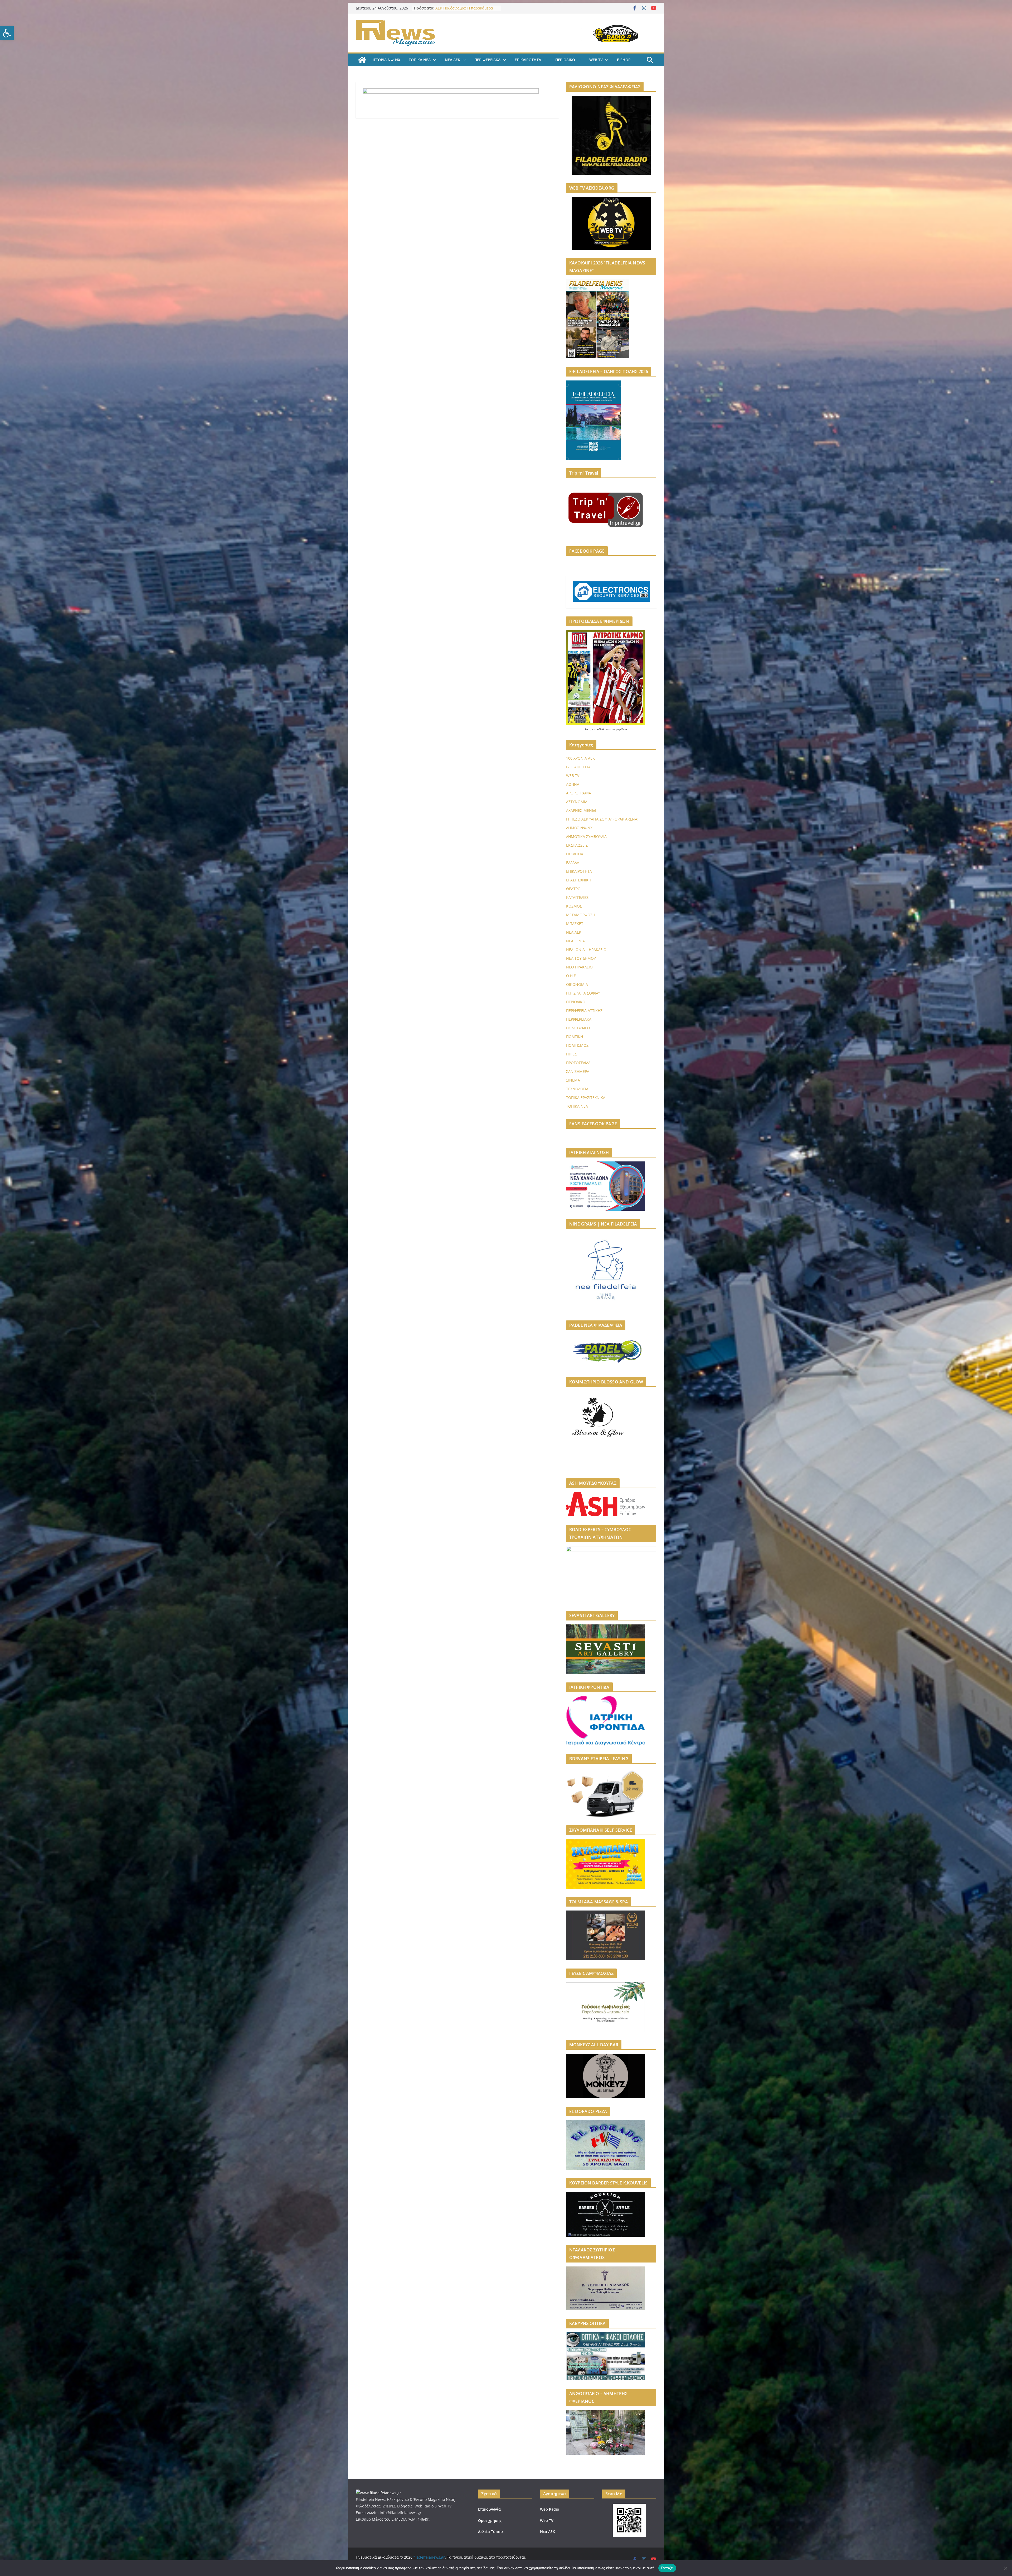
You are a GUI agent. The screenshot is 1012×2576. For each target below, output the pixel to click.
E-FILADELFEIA (578, 767)
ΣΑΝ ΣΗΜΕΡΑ (578, 1071)
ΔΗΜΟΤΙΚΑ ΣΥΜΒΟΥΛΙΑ (586, 836)
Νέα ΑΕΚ (548, 2532)
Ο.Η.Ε (571, 976)
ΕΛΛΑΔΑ (573, 863)
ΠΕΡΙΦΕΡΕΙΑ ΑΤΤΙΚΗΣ (584, 1010)
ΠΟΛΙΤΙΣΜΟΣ (577, 1045)
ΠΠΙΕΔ (571, 1054)
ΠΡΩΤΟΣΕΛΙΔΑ (578, 1063)
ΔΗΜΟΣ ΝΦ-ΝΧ (579, 828)
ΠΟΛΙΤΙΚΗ (575, 1037)
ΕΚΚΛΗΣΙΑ (575, 854)
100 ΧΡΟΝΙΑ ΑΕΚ (580, 758)
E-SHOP (624, 60)
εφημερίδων (619, 729)
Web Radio (550, 2509)
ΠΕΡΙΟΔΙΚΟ (565, 60)
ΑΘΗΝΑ (573, 784)
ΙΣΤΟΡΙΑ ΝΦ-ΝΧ (386, 60)
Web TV (547, 2520)
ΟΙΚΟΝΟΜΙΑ (577, 984)
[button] (7, 33)
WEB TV (596, 60)
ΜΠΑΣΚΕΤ (575, 923)
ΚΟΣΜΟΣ (574, 906)
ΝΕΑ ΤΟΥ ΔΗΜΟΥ (581, 958)
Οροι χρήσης (490, 2520)
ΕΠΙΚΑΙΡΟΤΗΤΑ (528, 60)
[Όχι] (1005, 2568)
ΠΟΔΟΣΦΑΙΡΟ (578, 1028)
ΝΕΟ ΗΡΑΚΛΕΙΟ (579, 967)
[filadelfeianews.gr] (362, 60)
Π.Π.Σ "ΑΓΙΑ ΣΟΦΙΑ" (583, 993)
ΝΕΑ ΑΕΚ (453, 60)
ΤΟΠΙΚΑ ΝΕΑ (420, 60)
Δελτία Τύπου (490, 2532)
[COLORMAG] (378, 2493)
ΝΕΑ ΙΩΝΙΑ (575, 941)
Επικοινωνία (489, 2509)
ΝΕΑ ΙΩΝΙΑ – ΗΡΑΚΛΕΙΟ (586, 950)
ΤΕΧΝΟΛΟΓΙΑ (577, 1089)
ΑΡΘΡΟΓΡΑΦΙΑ (579, 793)
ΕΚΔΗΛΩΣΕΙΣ (577, 845)
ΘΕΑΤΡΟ (573, 889)
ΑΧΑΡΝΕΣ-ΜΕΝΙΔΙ (581, 810)
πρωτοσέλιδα (597, 729)
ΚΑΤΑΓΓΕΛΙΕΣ (577, 897)
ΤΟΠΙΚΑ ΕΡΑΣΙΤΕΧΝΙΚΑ (586, 1098)
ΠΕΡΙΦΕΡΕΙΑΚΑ (487, 60)
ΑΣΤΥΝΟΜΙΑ (577, 802)
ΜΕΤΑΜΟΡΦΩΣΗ (581, 915)
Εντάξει (667, 2568)
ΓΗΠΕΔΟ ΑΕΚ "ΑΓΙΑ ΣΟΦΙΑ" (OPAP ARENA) (602, 819)
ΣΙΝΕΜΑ (573, 1080)
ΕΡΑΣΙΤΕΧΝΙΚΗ (579, 880)
